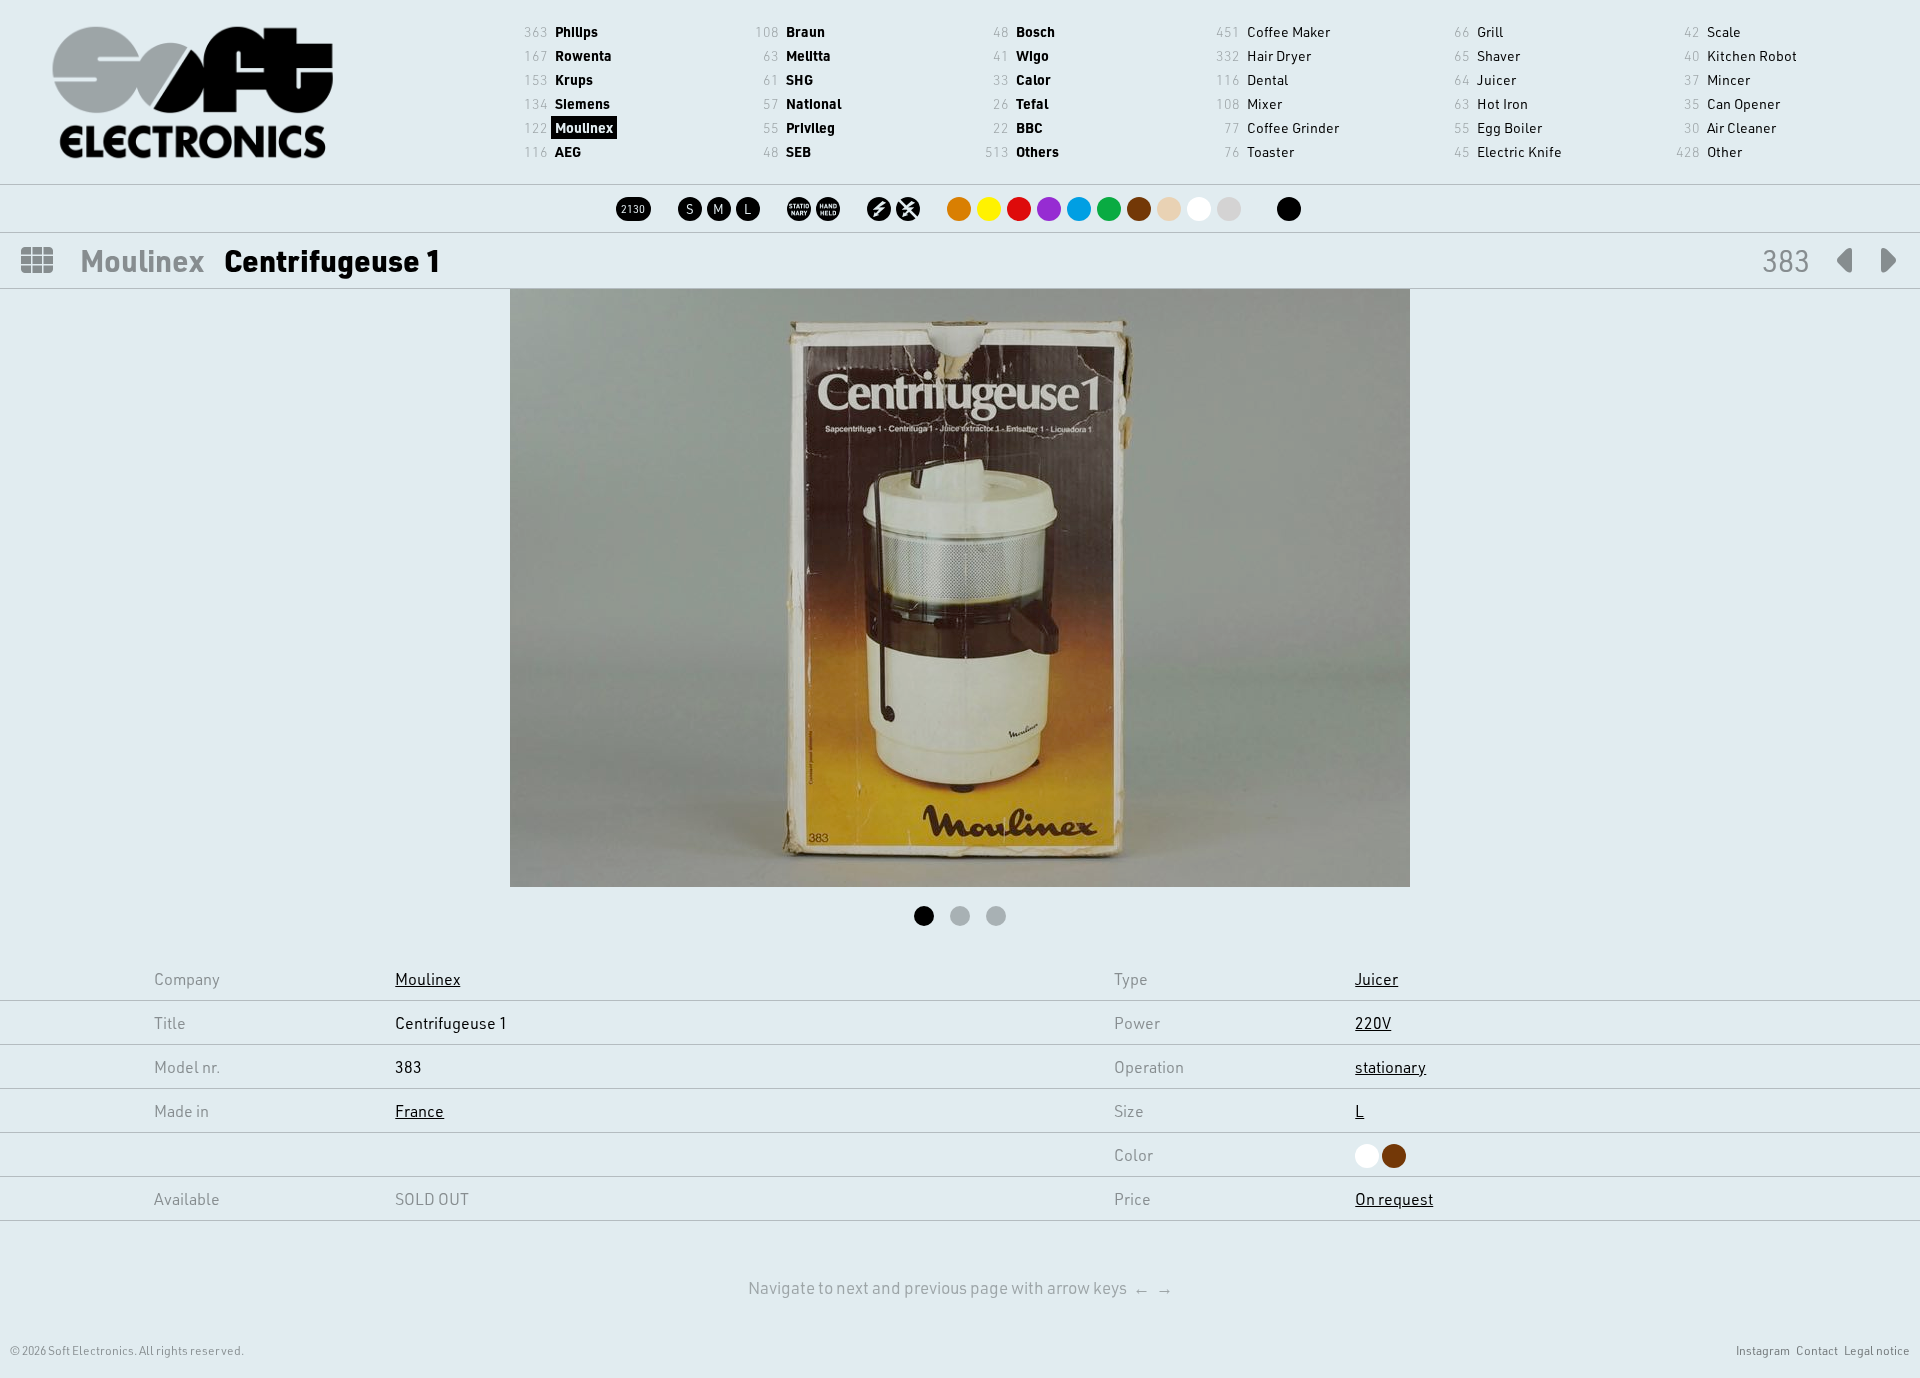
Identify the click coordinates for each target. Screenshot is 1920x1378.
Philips (576, 31)
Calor (1033, 79)
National (813, 103)
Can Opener (1743, 103)
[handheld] (829, 205)
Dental (1267, 79)
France (419, 1110)
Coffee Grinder (1293, 127)
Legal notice (1877, 1350)
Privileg (810, 127)
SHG (799, 79)
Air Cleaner (1741, 127)
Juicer (1496, 79)
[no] (909, 205)
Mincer (1728, 79)
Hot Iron (1502, 103)
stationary (1390, 1066)
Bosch (1035, 31)
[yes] (880, 205)
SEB (798, 151)
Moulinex (584, 127)
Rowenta (583, 55)
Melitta (808, 55)
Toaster (1270, 151)
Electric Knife (1519, 151)
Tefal (1032, 103)
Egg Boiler (1509, 127)
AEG (568, 151)
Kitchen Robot (1752, 55)
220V (1373, 1022)
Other (1724, 151)
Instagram (1763, 1350)
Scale (1724, 31)
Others (1037, 151)
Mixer (1264, 103)
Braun (805, 31)
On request (1394, 1198)
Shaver (1498, 55)
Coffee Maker (1288, 31)
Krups (574, 79)
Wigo (1032, 55)
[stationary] (800, 205)
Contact (1817, 1350)
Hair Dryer (1279, 55)
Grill (1490, 31)
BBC (1029, 127)
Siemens (582, 103)
